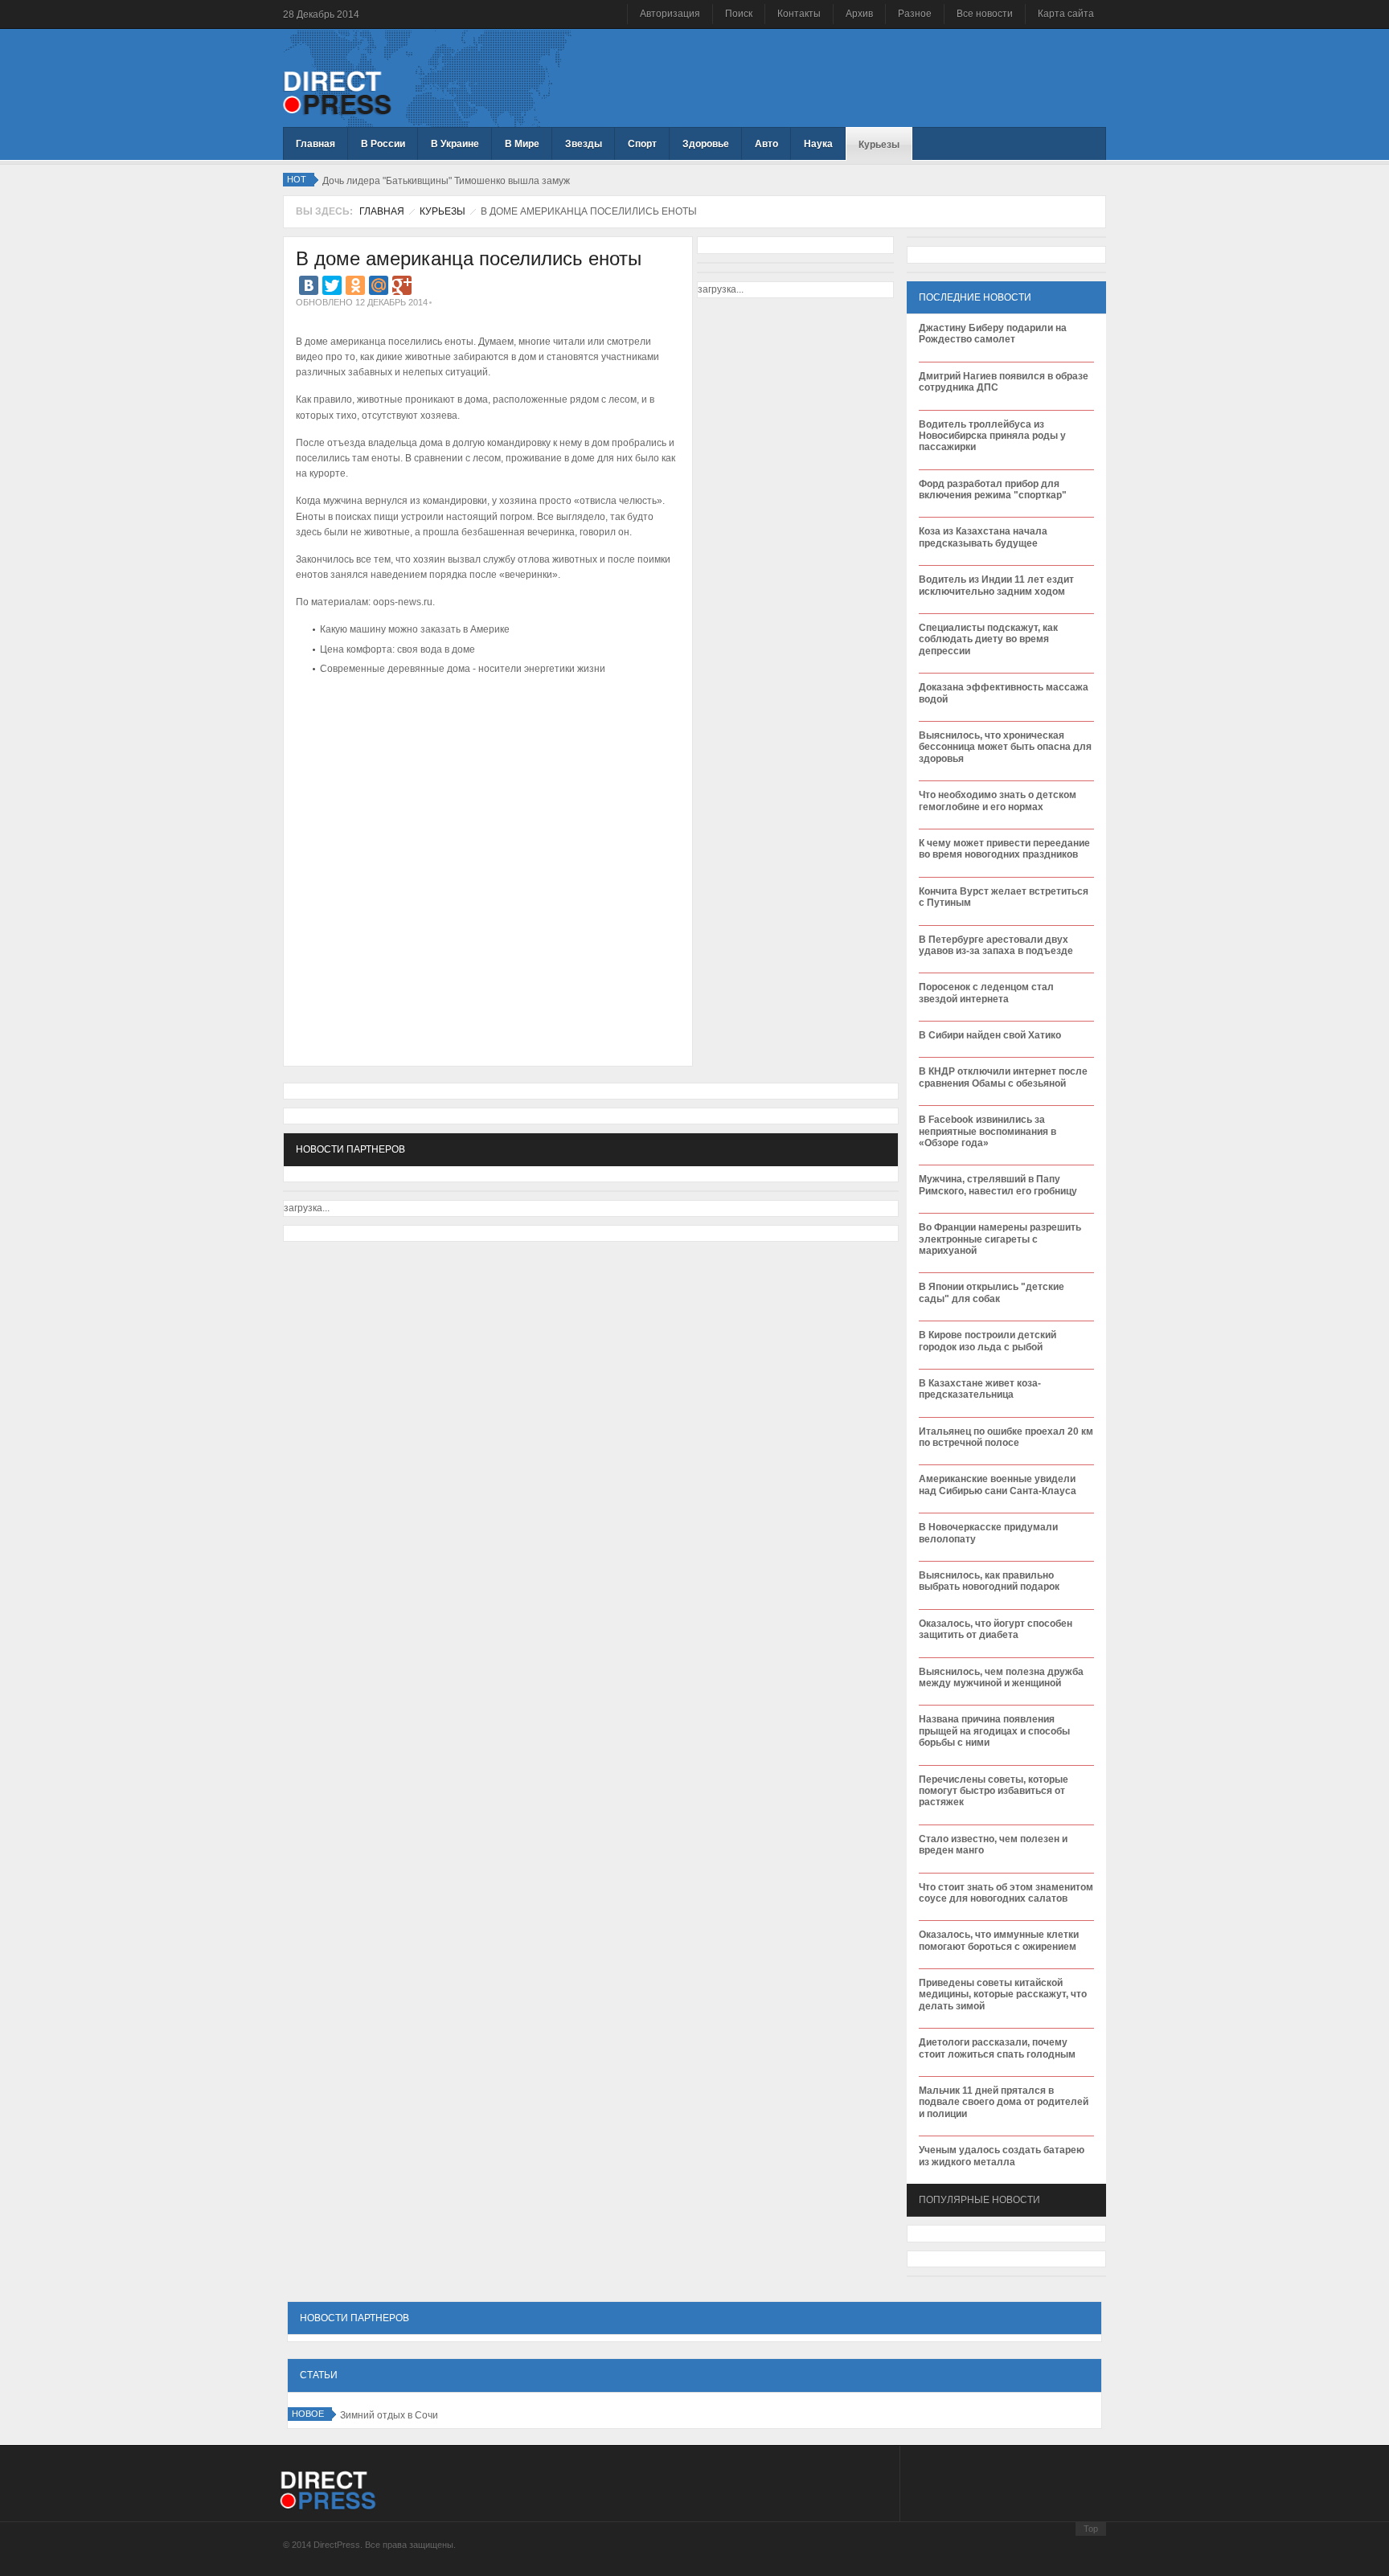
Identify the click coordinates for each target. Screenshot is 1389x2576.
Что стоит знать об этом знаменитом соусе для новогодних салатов (1006, 1893)
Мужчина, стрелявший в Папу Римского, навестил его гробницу (998, 1185)
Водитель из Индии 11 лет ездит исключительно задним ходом (996, 585)
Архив (859, 14)
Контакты (799, 14)
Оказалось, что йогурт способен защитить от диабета (996, 1629)
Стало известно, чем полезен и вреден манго (993, 1845)
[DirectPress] (337, 92)
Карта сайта (1066, 14)
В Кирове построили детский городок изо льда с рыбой (987, 1341)
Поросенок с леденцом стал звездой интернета (986, 993)
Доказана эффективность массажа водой (1004, 693)
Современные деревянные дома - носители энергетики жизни (463, 669)
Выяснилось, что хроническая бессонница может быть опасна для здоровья (1005, 747)
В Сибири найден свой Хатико (990, 1035)
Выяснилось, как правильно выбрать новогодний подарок (989, 1581)
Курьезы (443, 211)
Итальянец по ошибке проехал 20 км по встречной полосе (1006, 1437)
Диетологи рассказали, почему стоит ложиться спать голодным (997, 2048)
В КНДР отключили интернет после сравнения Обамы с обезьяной (1003, 1077)
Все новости (985, 14)
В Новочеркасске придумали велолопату (988, 1533)
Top (1091, 2529)
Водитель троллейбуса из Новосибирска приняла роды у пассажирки (992, 436)
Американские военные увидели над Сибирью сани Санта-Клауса (998, 1485)
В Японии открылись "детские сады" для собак (992, 1292)
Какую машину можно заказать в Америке (415, 629)
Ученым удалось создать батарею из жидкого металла (1002, 2156)
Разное (915, 14)
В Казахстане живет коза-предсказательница (980, 1389)
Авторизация (670, 14)
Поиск (739, 14)
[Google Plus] (402, 285)
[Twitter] (332, 285)
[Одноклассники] (355, 285)
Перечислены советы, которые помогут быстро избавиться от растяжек (994, 1791)
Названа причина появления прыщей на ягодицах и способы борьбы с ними (994, 1731)
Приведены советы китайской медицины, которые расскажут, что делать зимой (1003, 1994)
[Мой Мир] (379, 285)
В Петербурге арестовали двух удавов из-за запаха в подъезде (996, 945)
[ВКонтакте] (309, 285)
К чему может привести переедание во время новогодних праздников (1004, 849)
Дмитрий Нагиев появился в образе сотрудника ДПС (1004, 382)
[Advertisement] (484, 728)
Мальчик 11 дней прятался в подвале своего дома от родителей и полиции (1004, 2102)
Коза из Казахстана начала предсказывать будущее (983, 537)
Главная (382, 211)
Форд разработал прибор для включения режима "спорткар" (993, 489)
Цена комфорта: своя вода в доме (397, 649)
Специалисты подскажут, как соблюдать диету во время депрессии (988, 639)
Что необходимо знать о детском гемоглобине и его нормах (998, 801)
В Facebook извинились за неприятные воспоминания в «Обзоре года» (987, 1131)
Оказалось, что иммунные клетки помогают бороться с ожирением (999, 1940)
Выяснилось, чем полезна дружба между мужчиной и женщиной (1001, 1677)
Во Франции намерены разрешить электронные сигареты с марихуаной (1000, 1239)
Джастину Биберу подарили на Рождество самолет (993, 334)
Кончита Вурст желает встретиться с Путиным (1004, 897)
